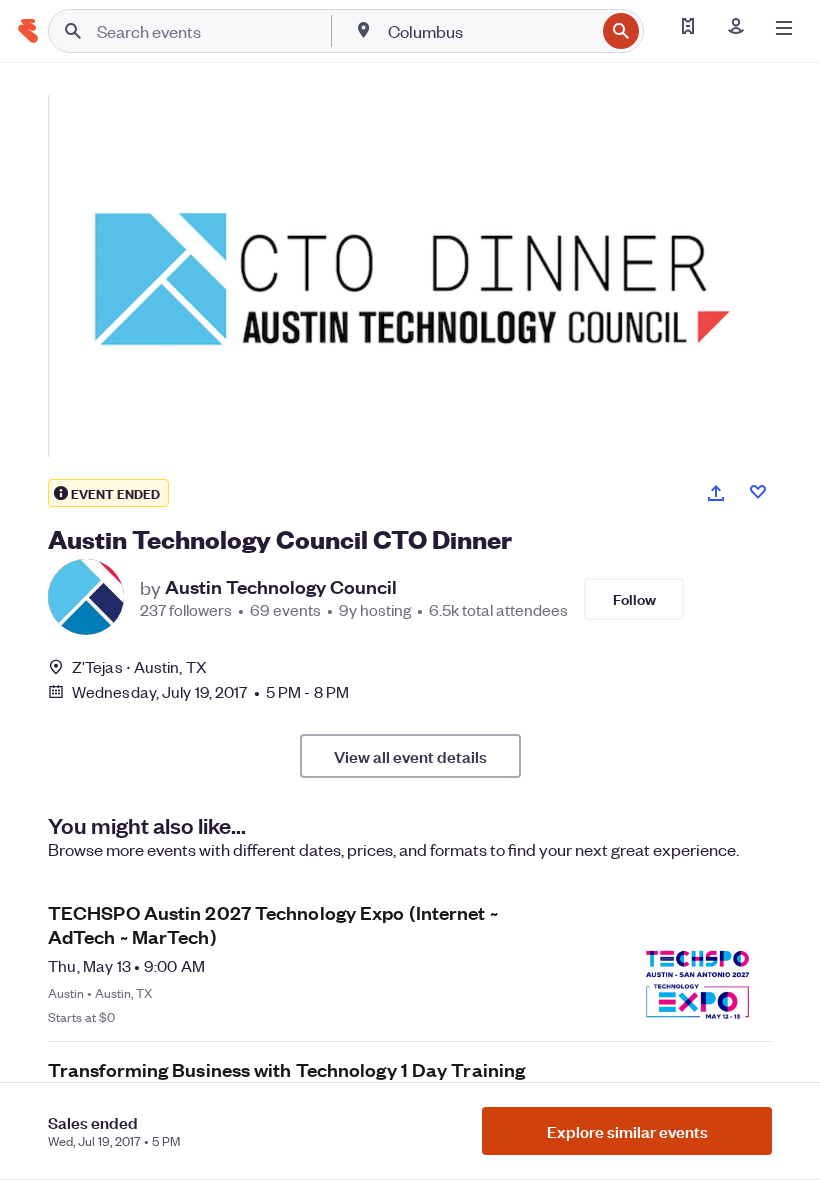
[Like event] (758, 492)
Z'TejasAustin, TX (139, 666)
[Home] (28, 31)
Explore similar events (627, 1131)
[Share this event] (716, 493)
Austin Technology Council (281, 587)
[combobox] (489, 31)
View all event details (410, 756)
